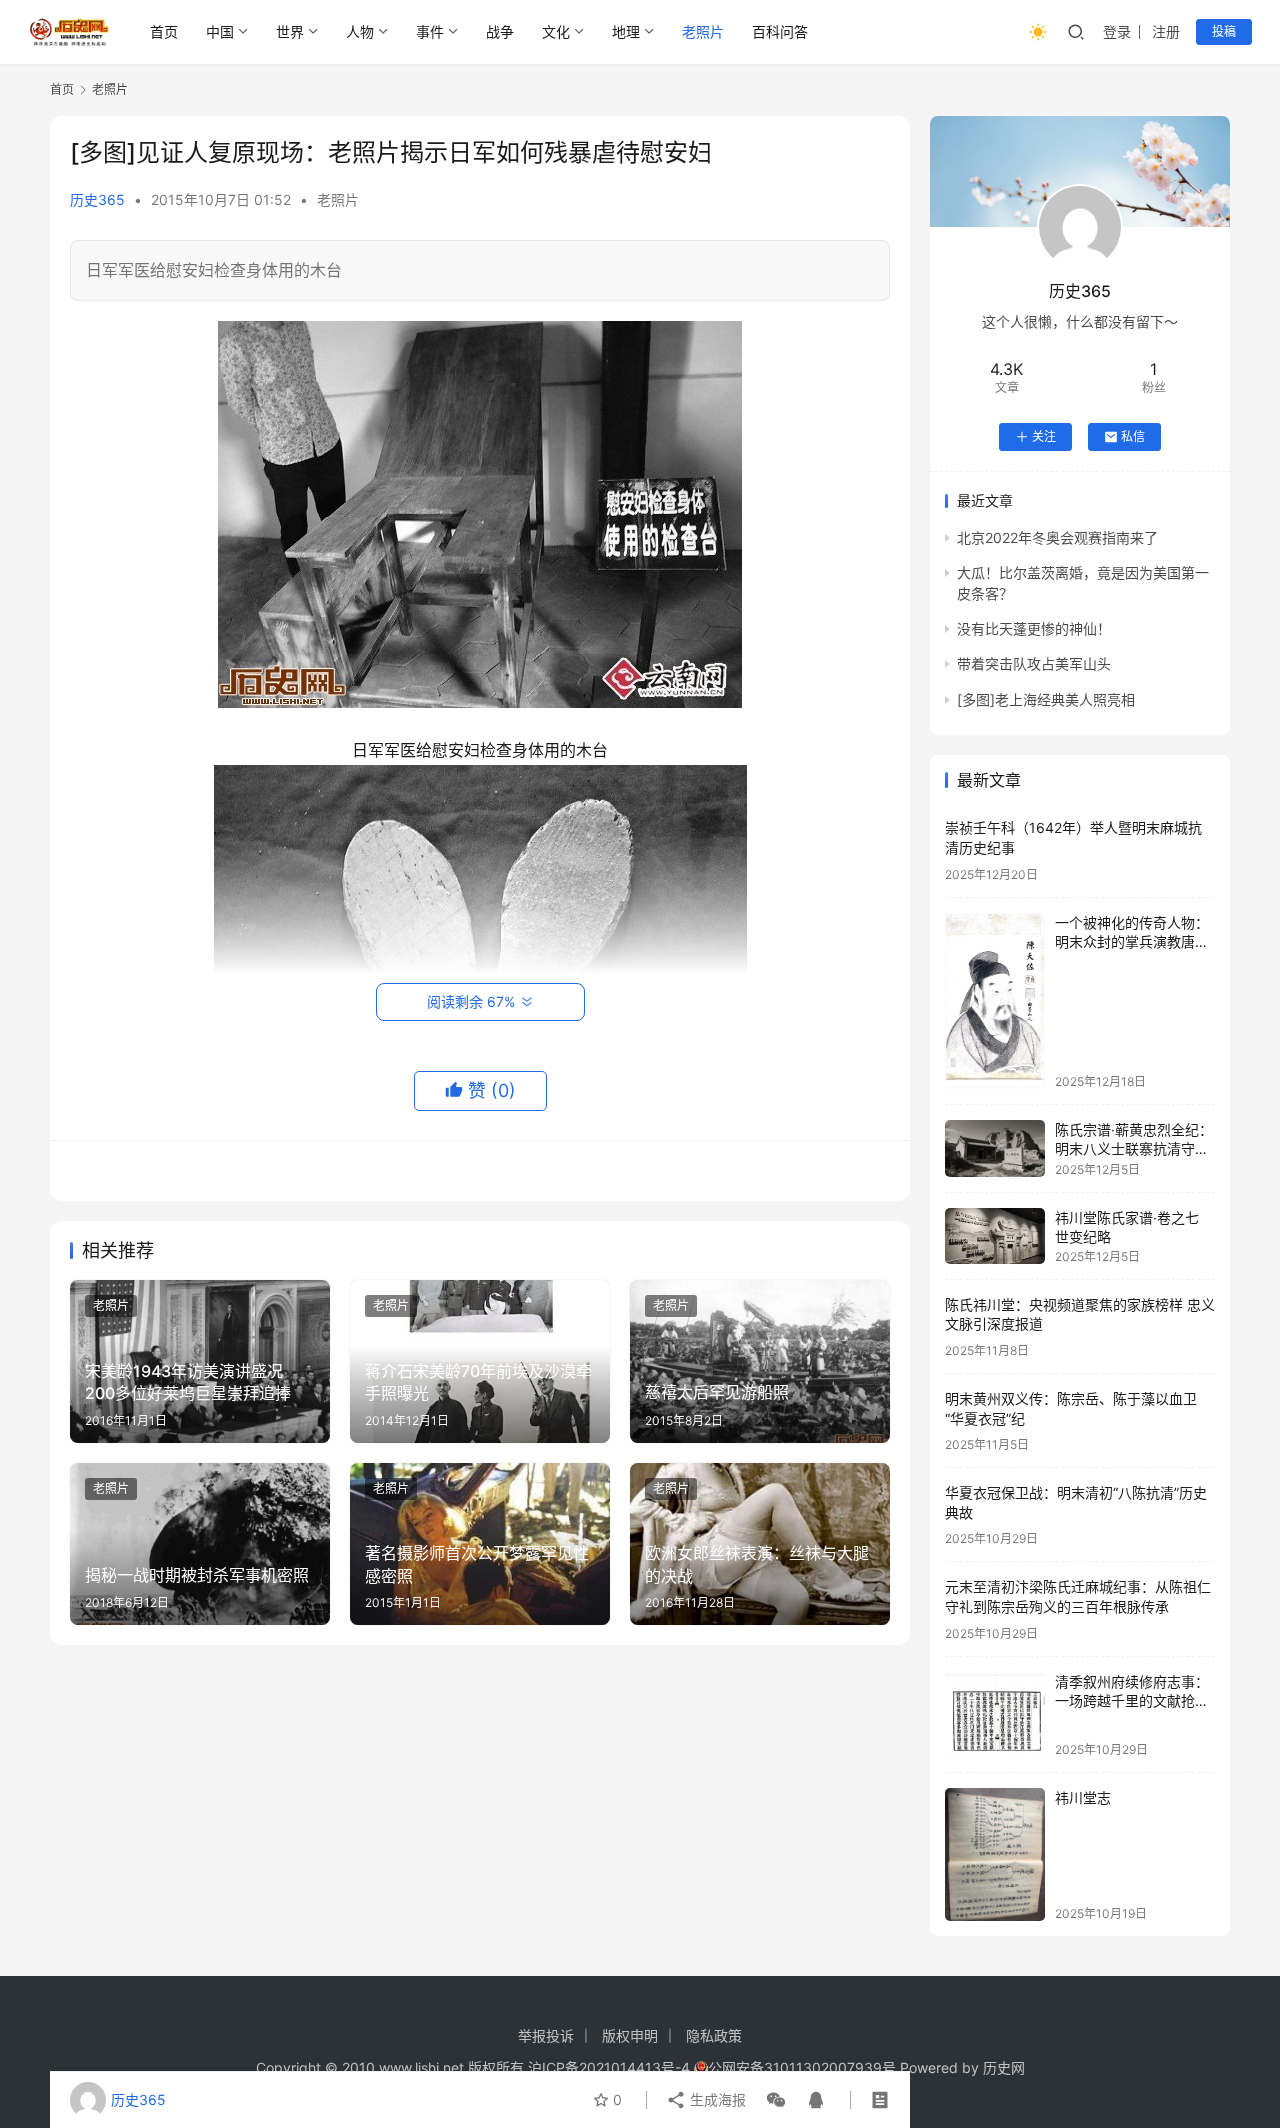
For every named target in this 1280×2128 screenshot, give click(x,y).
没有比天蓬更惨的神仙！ (1034, 628)
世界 (290, 31)
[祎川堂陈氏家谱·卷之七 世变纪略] (995, 1236)
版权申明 (630, 2035)
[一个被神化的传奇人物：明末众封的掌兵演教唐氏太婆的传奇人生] (995, 1001)
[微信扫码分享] (776, 2100)
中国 (220, 31)
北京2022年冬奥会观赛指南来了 (1057, 537)
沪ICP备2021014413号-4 (611, 2067)
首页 (164, 31)
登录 (1117, 31)
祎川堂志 (1083, 1797)
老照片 (703, 31)
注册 (1166, 31)
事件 (430, 31)
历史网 (1004, 2067)
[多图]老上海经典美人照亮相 (1046, 699)
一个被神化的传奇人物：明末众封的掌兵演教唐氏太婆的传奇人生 (1132, 942)
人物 (360, 31)
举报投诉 (546, 2035)
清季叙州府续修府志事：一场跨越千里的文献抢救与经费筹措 (1132, 1701)
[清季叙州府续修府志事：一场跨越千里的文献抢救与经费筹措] (995, 1714)
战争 (500, 31)
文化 (556, 31)
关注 (1044, 436)
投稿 (1224, 31)
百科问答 (780, 31)
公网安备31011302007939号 (802, 2067)
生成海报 (716, 2099)
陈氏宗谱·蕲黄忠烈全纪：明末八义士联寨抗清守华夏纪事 (1134, 1149)
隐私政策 (714, 2035)
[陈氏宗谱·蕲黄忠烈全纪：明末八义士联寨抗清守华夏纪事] (995, 1148)
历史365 (97, 199)
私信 (1133, 436)
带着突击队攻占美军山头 (1034, 663)
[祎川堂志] (995, 1854)
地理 (626, 31)
